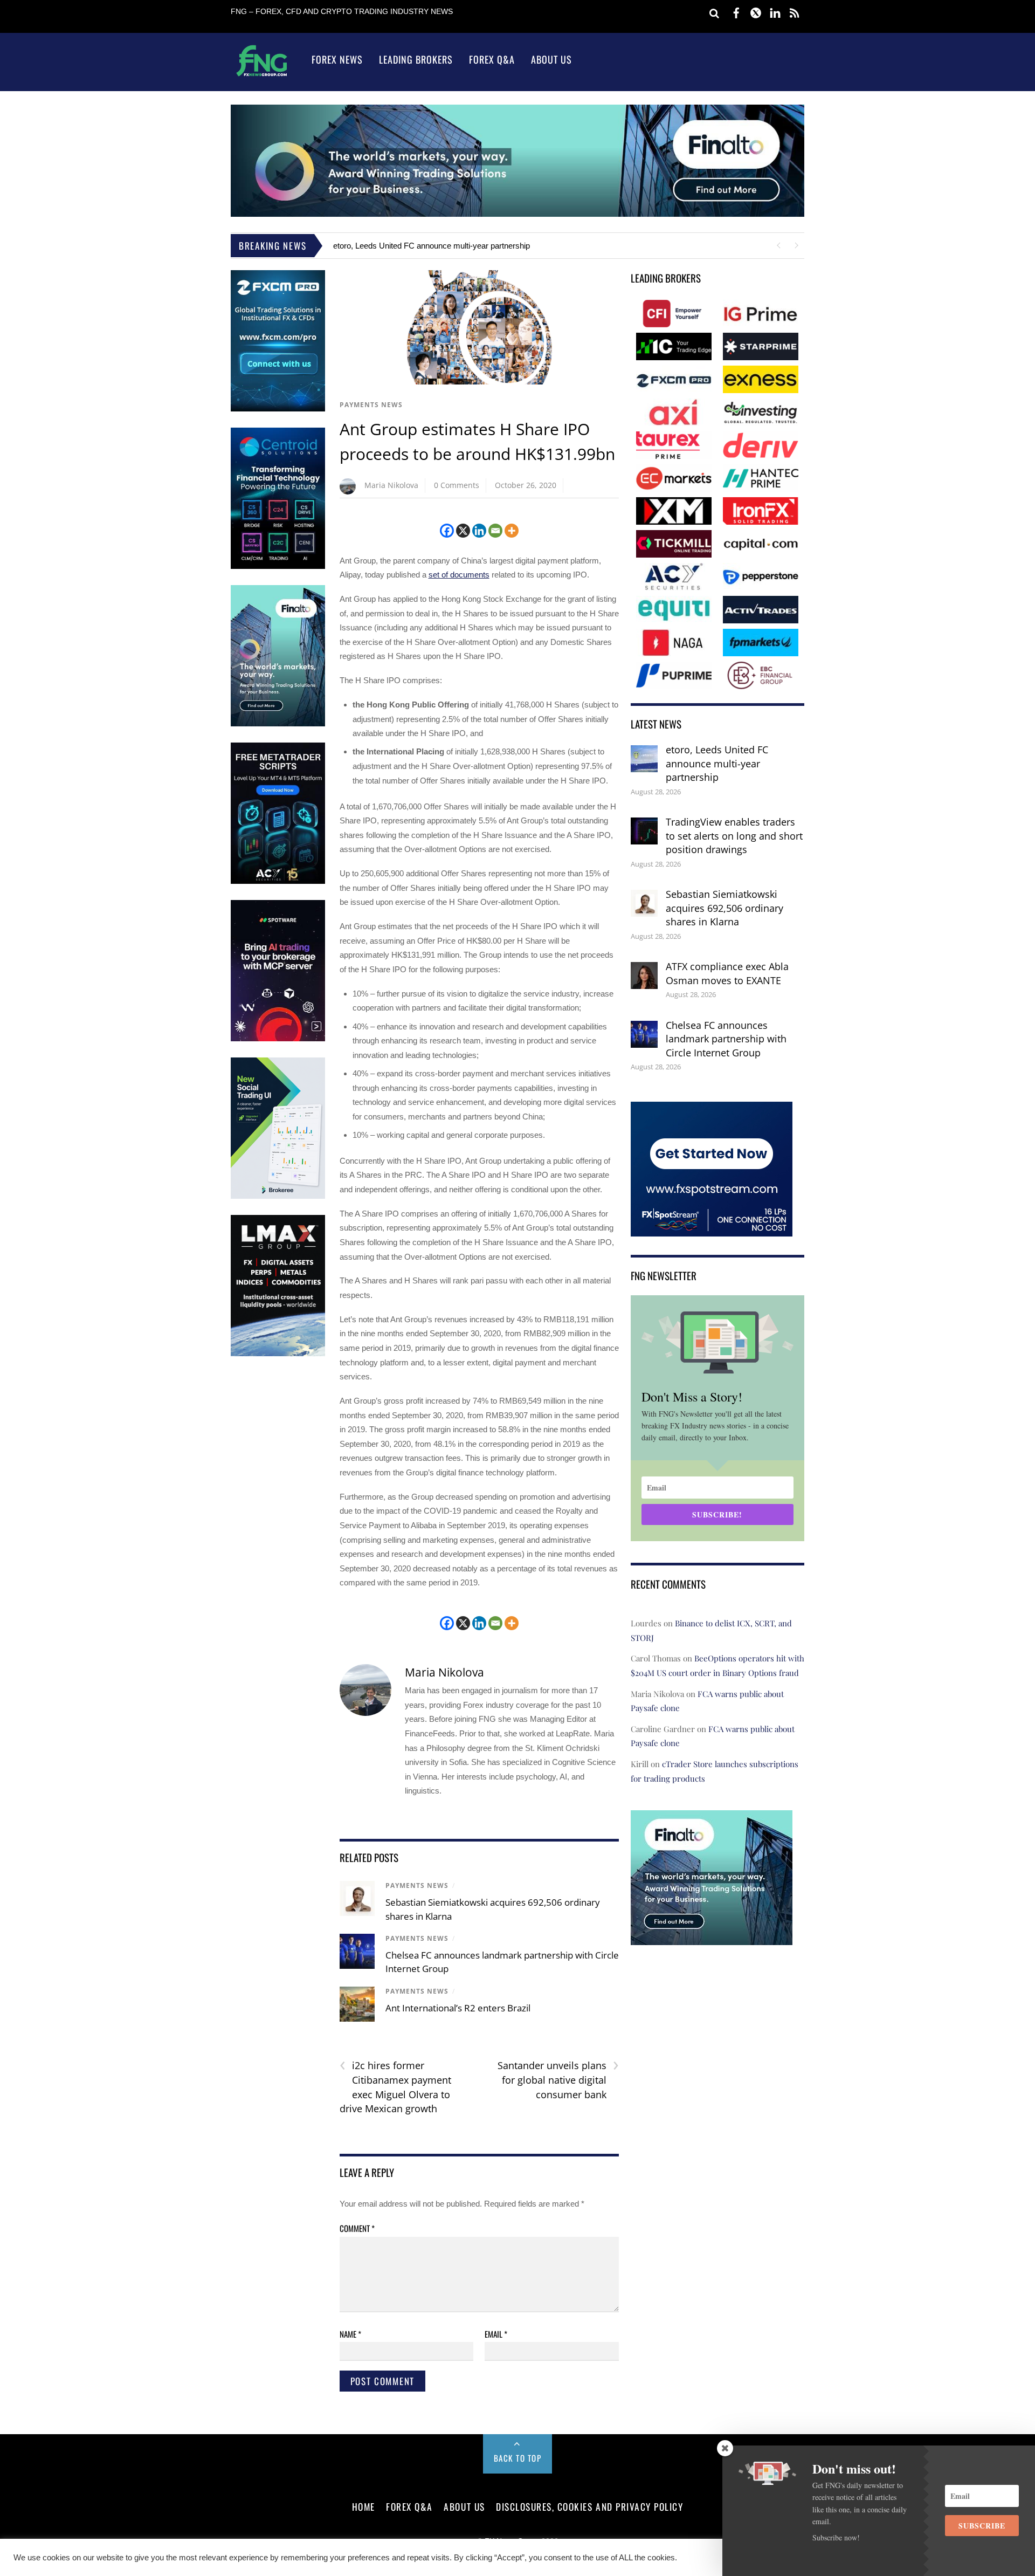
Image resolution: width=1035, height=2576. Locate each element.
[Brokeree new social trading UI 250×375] (278, 1196)
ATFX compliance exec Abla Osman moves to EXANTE (727, 973)
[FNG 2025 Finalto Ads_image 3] (278, 724)
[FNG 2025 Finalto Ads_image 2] (712, 1938)
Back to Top (518, 2458)
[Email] (495, 531)
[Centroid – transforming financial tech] (278, 566)
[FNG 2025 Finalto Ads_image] (517, 214)
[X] (463, 531)
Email (496, 2334)
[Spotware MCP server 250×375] (278, 1039)
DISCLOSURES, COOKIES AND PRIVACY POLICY (589, 2506)
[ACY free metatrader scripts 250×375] (278, 881)
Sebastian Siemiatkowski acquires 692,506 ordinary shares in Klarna (724, 908)
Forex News (337, 59)
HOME (364, 2506)
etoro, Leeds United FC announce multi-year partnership (432, 246)
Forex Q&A (492, 59)
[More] (512, 531)
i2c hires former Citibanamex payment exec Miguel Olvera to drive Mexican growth (395, 2087)
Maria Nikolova (391, 485)
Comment (357, 2228)
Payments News (371, 405)
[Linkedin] (479, 531)
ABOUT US (464, 2506)
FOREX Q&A (409, 2506)
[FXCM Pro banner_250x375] (278, 409)
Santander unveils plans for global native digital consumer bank (558, 2079)
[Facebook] (447, 531)
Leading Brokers (416, 59)
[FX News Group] (262, 76)
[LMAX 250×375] (278, 1354)
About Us (551, 59)
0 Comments (457, 485)
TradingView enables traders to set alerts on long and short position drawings (734, 836)
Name (350, 2334)
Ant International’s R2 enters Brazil (458, 2008)
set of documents (459, 575)
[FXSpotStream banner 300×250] (712, 1229)
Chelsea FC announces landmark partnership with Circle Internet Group (726, 1039)
